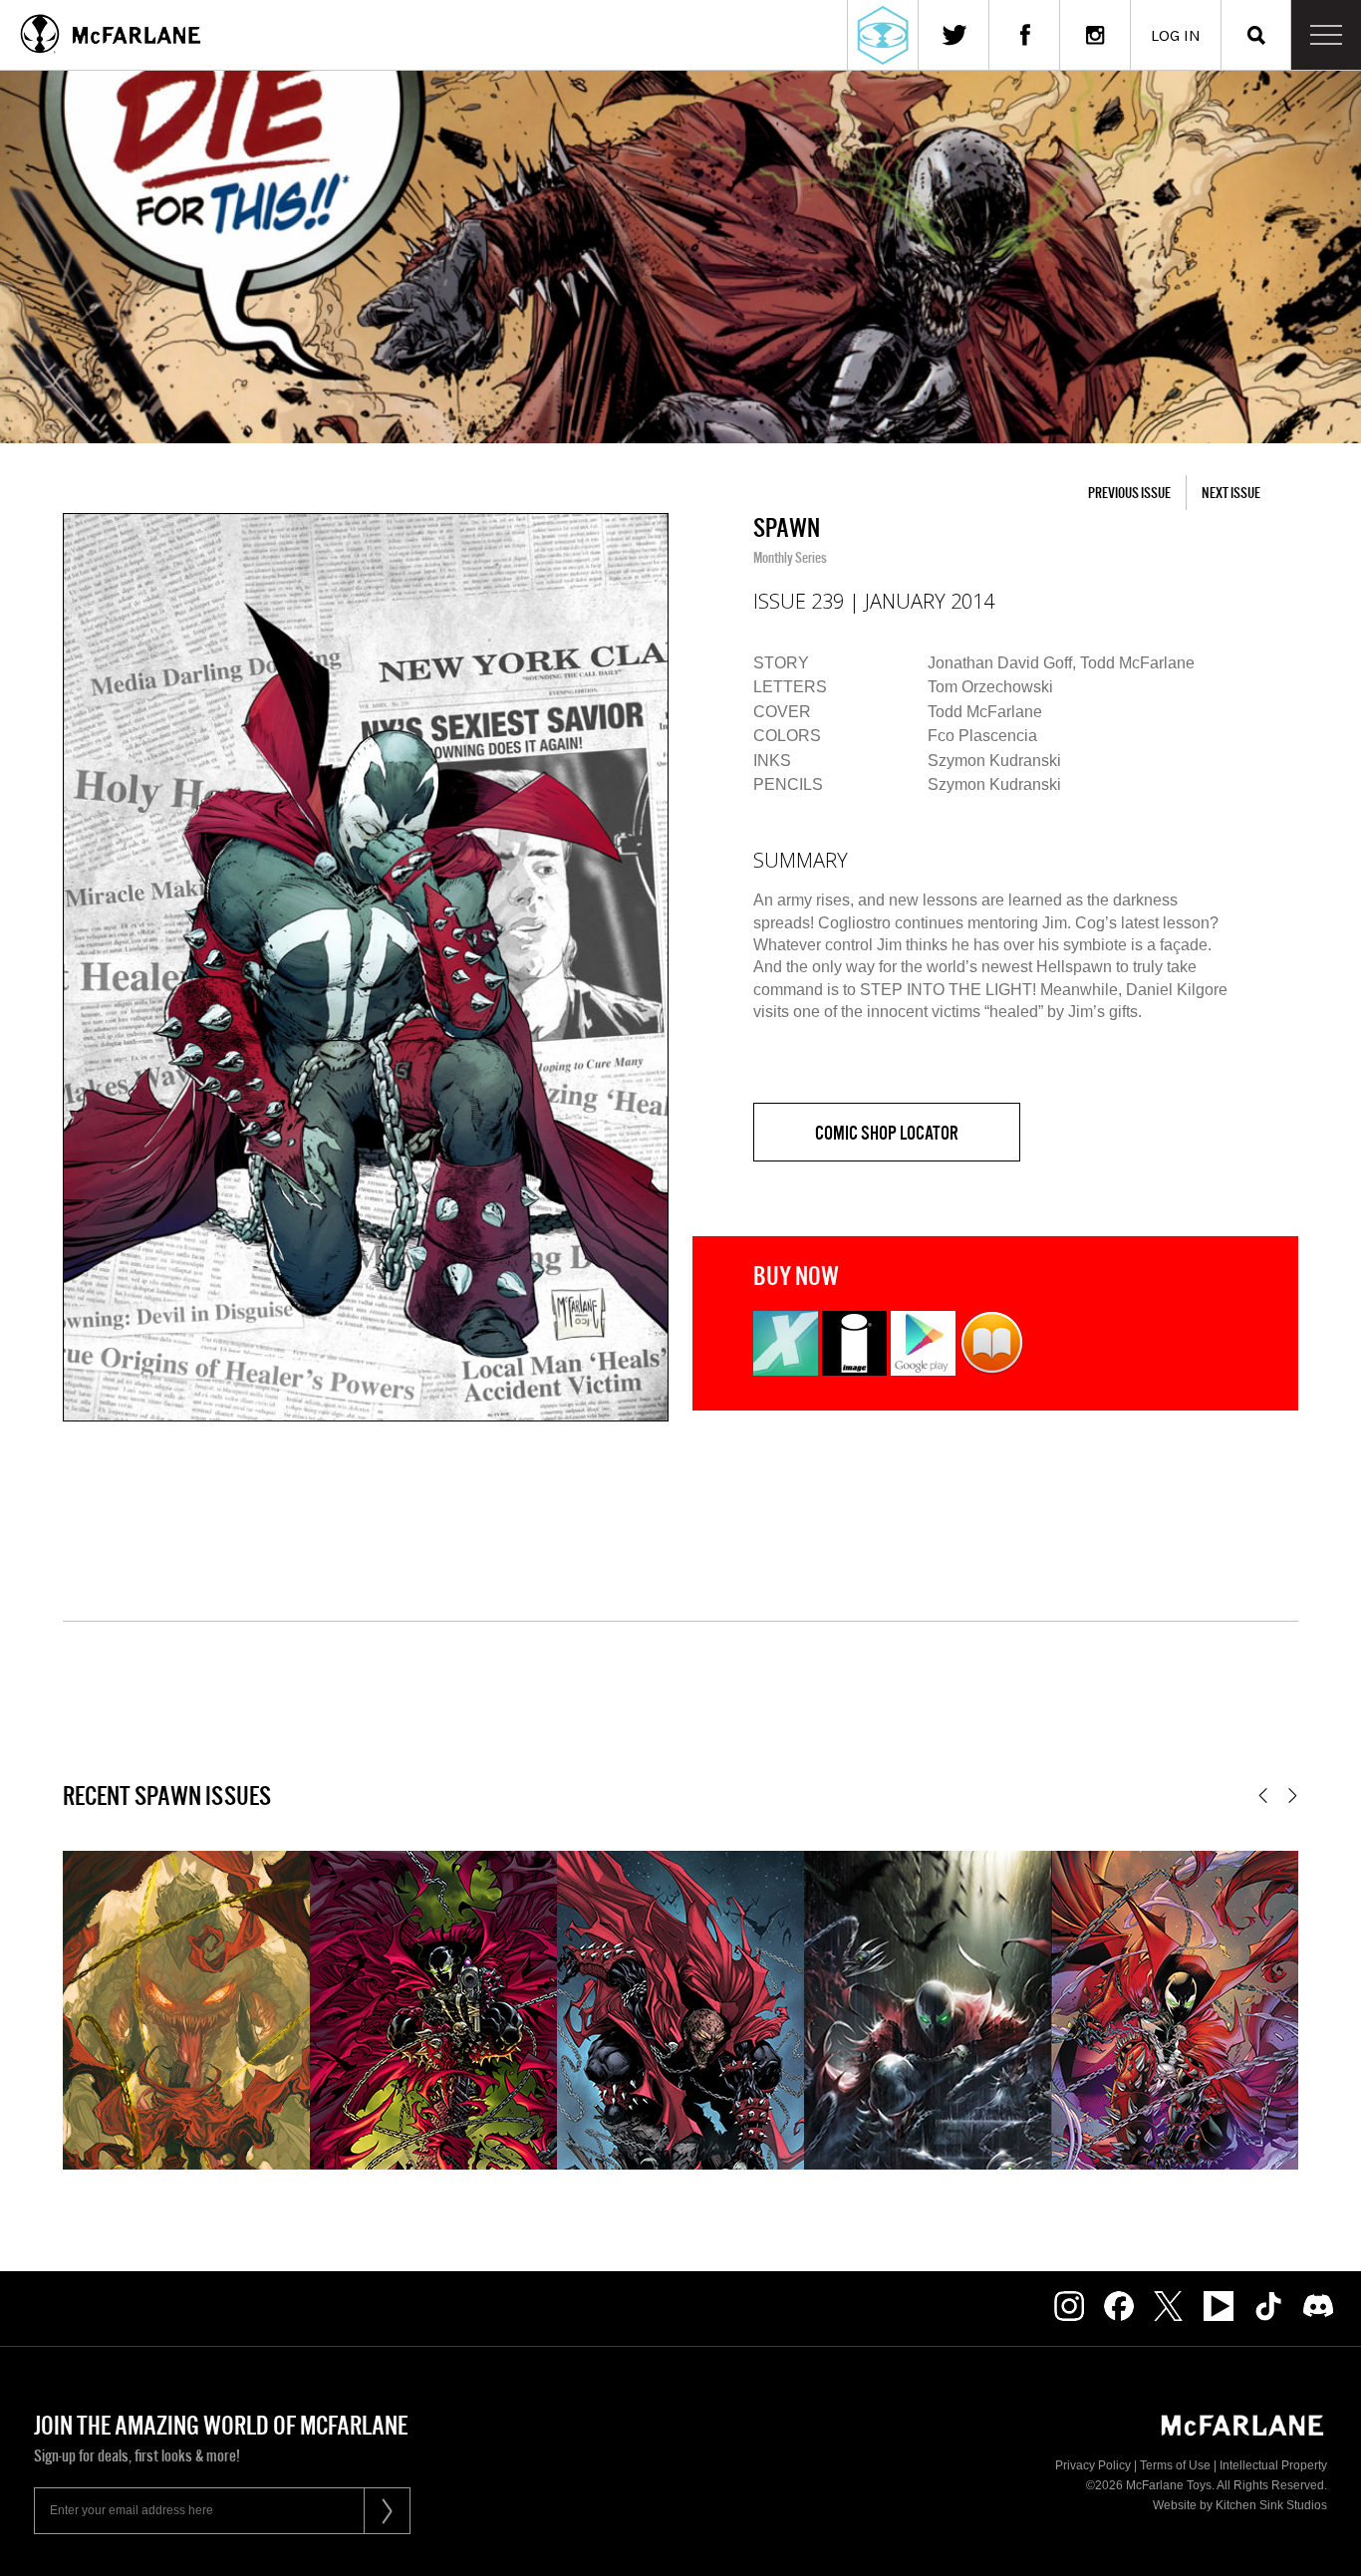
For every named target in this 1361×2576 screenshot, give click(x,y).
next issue (1231, 493)
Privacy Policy (1093, 2465)
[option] (366, 967)
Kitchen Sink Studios (1271, 2505)
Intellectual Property (1273, 2465)
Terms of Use (1175, 2465)
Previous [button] (1263, 1796)
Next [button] (1293, 1796)
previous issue (1129, 493)
